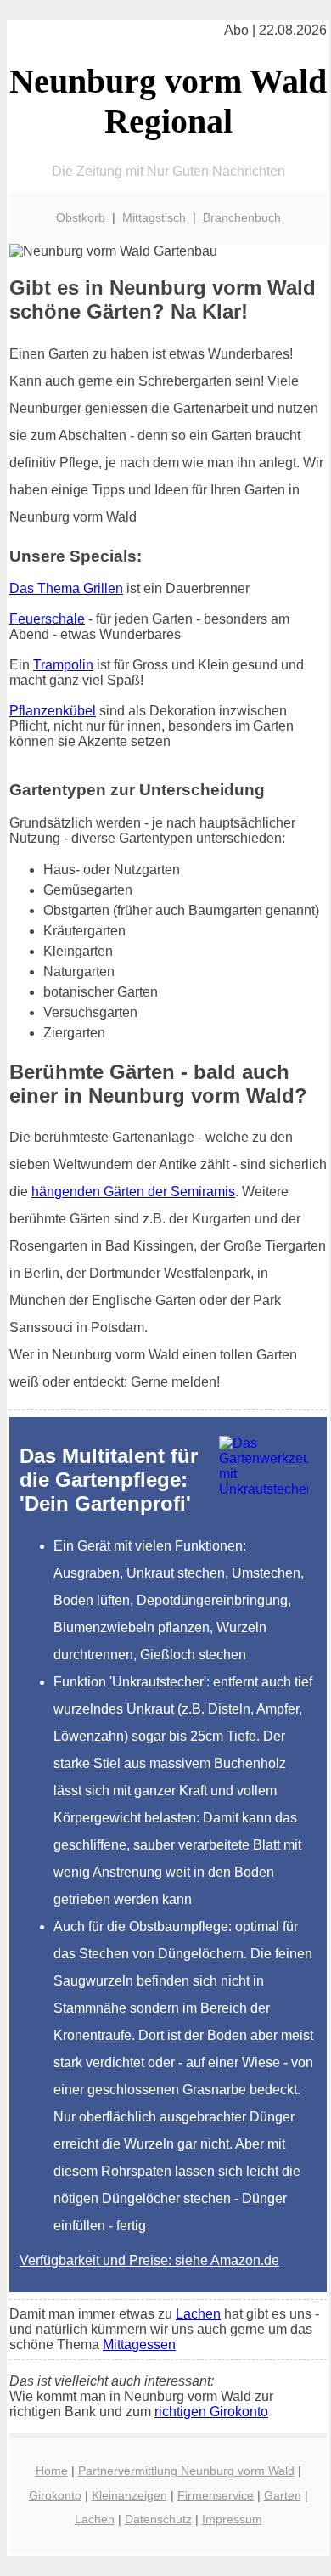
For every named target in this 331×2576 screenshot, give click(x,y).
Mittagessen (139, 2344)
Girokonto (55, 2495)
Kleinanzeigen (129, 2495)
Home (52, 2471)
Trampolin (63, 665)
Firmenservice (216, 2495)
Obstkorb (81, 217)
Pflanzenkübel (53, 711)
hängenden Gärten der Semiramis (133, 1192)
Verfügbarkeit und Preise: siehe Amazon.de (149, 2260)
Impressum (232, 2519)
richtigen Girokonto (211, 2412)
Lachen (198, 2314)
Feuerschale (47, 619)
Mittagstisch (154, 217)
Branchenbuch (242, 217)
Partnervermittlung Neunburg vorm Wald (186, 2471)
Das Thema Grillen (66, 588)
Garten (283, 2495)
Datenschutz (158, 2519)
